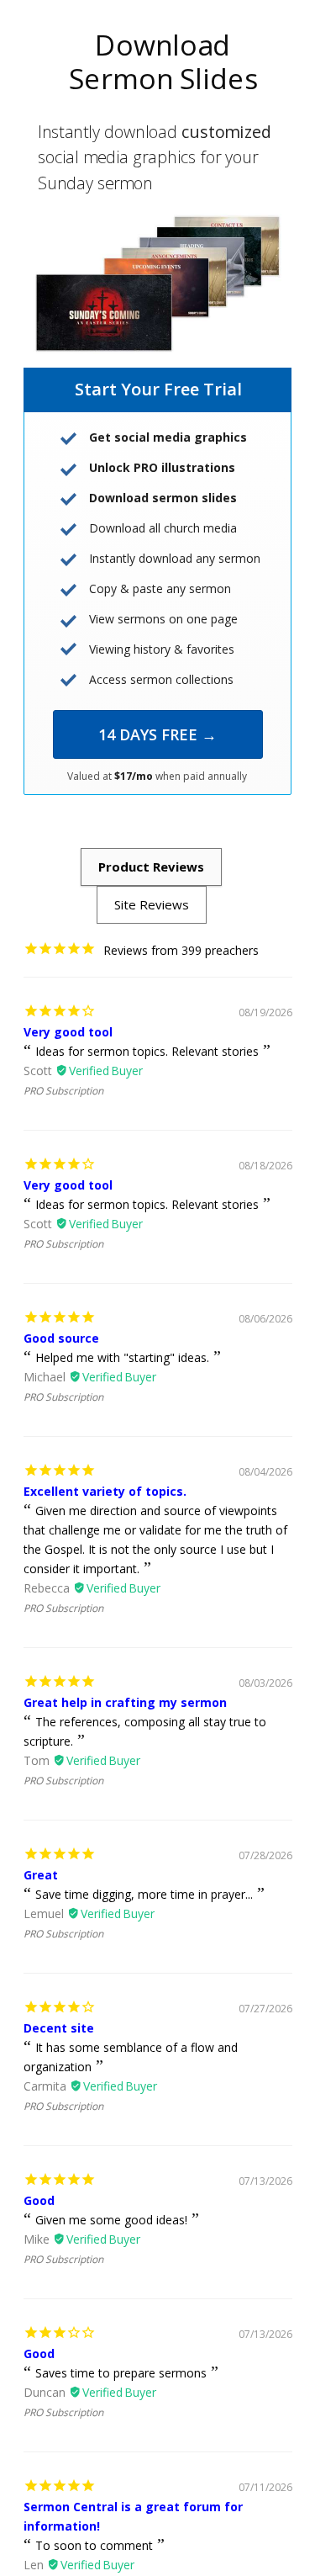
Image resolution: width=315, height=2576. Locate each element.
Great (41, 1875)
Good (39, 2200)
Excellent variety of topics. (105, 1491)
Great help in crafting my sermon (125, 1702)
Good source (61, 1338)
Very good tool (68, 1032)
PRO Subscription (63, 1091)
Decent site (59, 2028)
